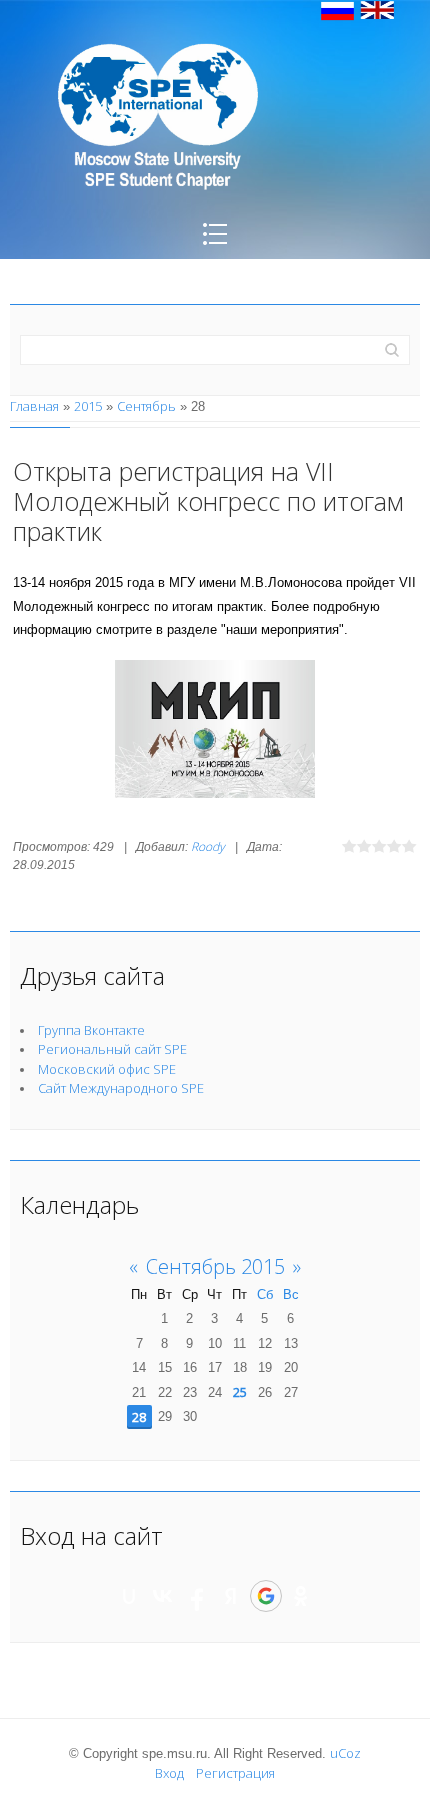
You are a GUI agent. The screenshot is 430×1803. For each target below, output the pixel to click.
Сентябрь (146, 406)
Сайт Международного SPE (121, 1088)
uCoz (345, 1753)
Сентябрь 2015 (215, 1266)
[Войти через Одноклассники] (301, 1596)
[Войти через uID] (129, 1596)
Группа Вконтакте (91, 1030)
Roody (208, 846)
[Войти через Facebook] (197, 1596)
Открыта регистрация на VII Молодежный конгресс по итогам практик (208, 501)
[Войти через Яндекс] (231, 1596)
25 (240, 1392)
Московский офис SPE (107, 1069)
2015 (88, 406)
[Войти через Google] (266, 1596)
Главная (34, 406)
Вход (169, 1773)
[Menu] (215, 248)
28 (139, 1417)
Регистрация (235, 1773)
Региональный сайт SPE (112, 1049)
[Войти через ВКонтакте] (163, 1596)
